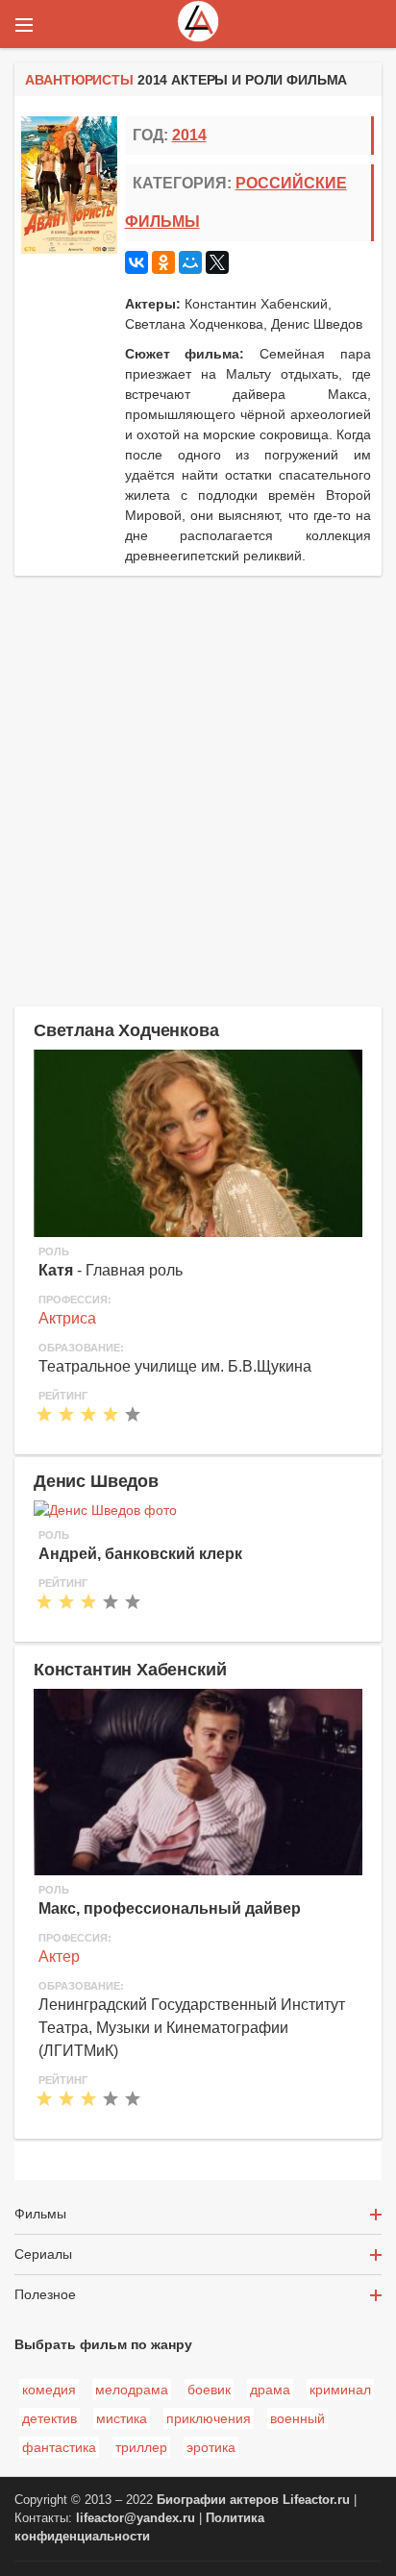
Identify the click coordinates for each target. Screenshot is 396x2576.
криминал (340, 2390)
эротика (211, 2447)
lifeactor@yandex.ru (136, 2518)
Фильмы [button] (40, 2214)
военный (297, 2418)
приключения (209, 2418)
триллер (141, 2447)
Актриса (67, 1318)
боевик (209, 2390)
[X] (217, 262)
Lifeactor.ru (316, 2500)
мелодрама (132, 2390)
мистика (122, 2418)
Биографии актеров (218, 2500)
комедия (49, 2390)
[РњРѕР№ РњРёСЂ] (190, 262)
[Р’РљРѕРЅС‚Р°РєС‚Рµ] (136, 262)
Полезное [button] (45, 2294)
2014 (189, 135)
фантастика (59, 2447)
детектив (49, 2418)
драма (270, 2390)
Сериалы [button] (43, 2254)
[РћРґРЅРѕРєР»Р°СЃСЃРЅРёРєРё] (163, 262)
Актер (59, 1957)
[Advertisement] (198, 788)
